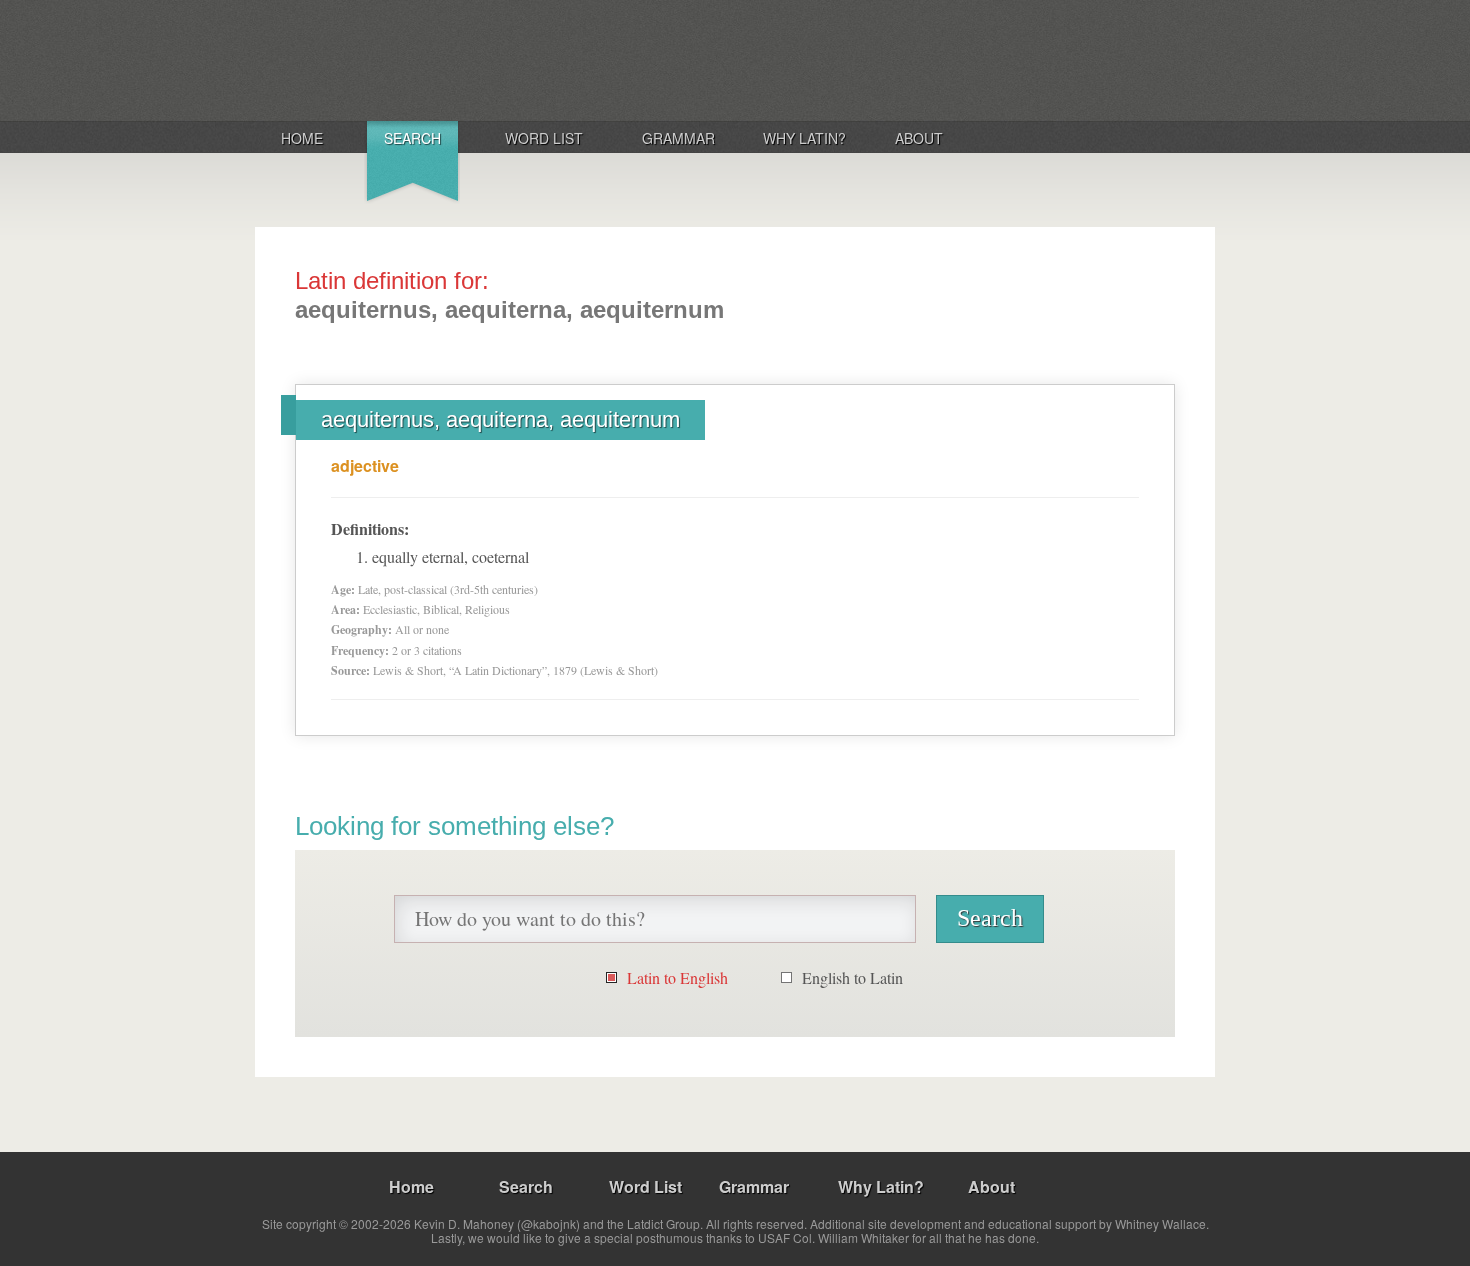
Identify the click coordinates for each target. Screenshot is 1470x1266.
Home (302, 138)
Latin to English (677, 977)
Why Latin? (804, 138)
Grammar (678, 138)
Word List (544, 138)
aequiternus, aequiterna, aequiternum (500, 419)
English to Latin (852, 977)
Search (412, 138)
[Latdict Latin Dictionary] (518, 59)
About (919, 138)
